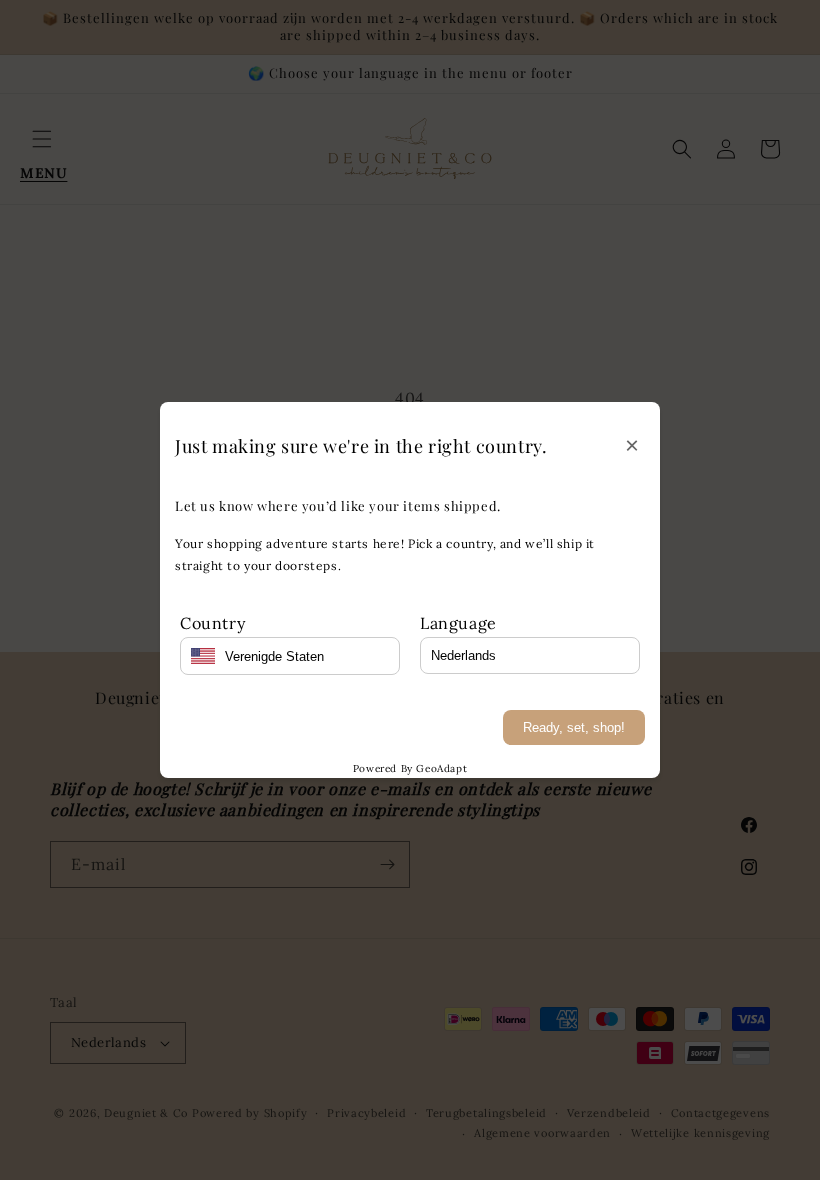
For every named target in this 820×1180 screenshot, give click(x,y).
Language (458, 623)
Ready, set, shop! (574, 727)
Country (212, 623)
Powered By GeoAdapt (410, 768)
